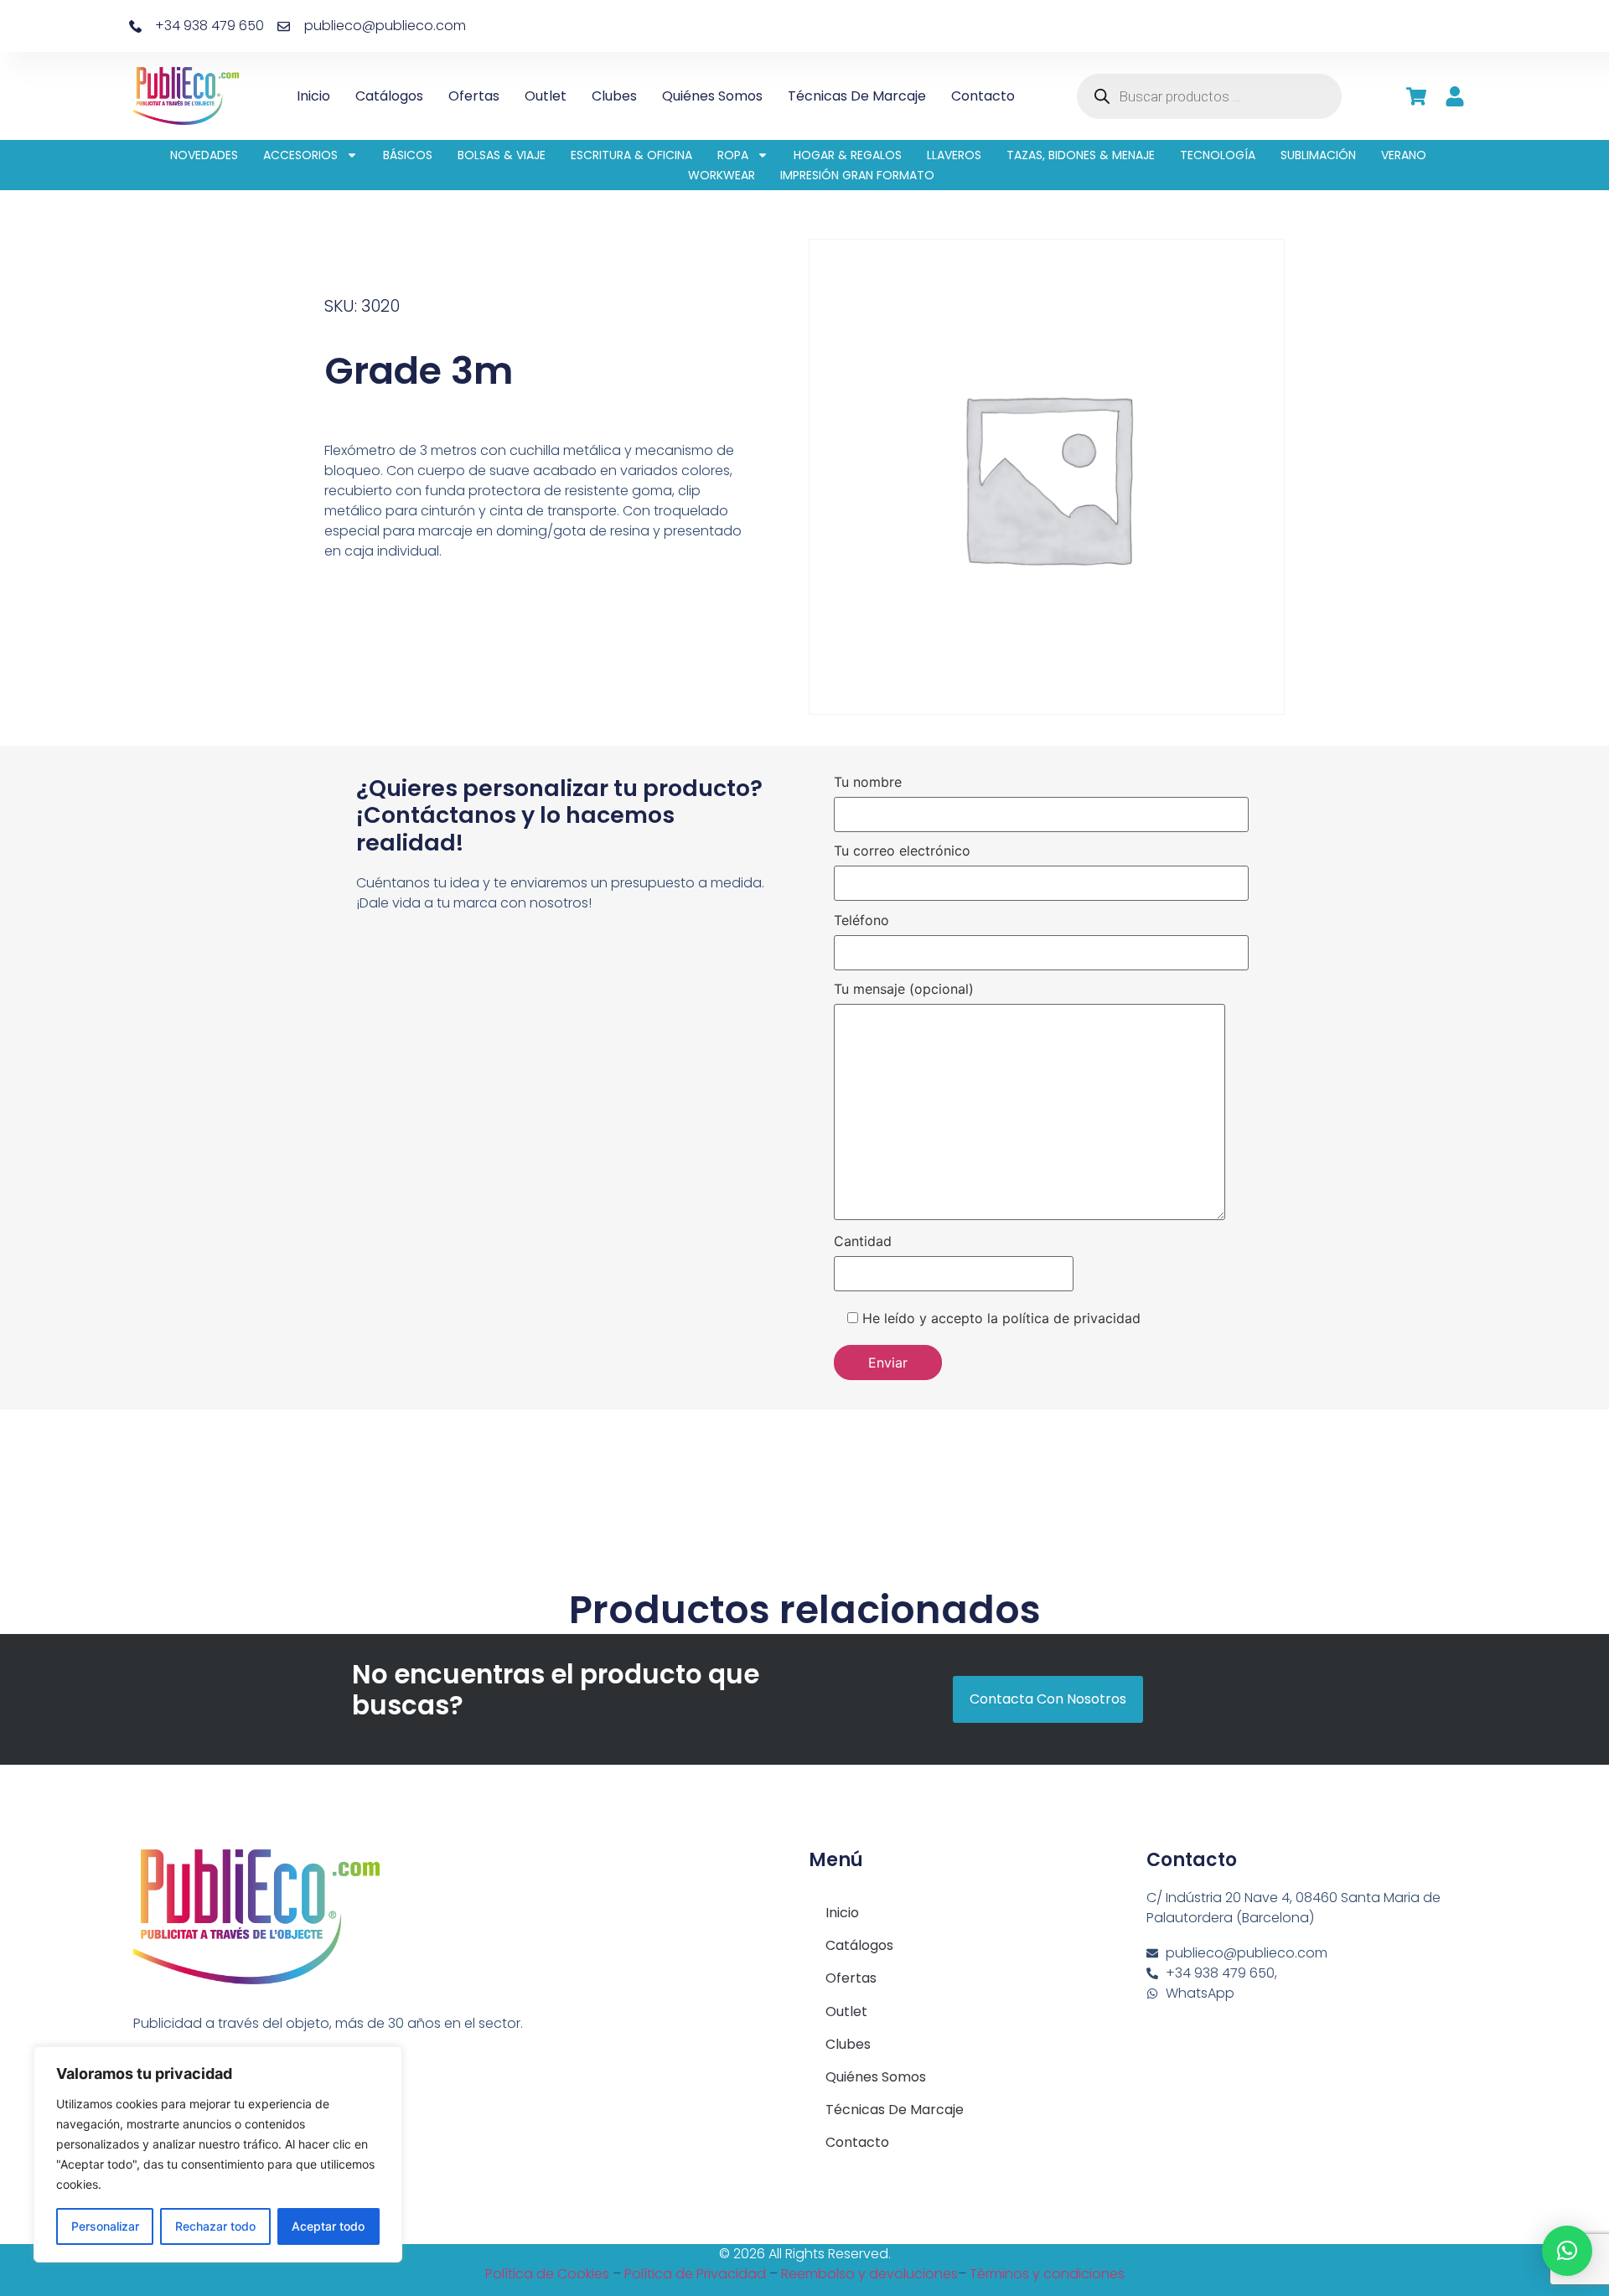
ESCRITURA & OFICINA (631, 155)
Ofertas (474, 96)
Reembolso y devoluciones (869, 2274)
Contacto (983, 96)
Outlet (546, 96)
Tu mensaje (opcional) (904, 990)
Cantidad (863, 1242)
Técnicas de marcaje (857, 96)
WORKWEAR (722, 175)
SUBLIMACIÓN (1318, 155)
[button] (1567, 2251)
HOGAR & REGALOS (848, 155)
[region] (218, 2154)
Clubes (614, 96)
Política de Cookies (547, 2274)
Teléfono (861, 921)
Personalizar (105, 2226)
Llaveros (954, 155)
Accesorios (300, 155)
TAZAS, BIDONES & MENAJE (1081, 155)
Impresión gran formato (857, 175)
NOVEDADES (204, 155)
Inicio (313, 96)
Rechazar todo (215, 2226)
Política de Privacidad (695, 2274)
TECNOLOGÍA (1218, 155)
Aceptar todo (328, 2226)
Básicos (408, 155)
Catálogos (389, 96)
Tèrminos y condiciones (1047, 2274)
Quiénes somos (712, 96)
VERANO (1404, 155)
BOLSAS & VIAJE (502, 155)
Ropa (733, 155)
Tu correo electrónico (902, 851)
